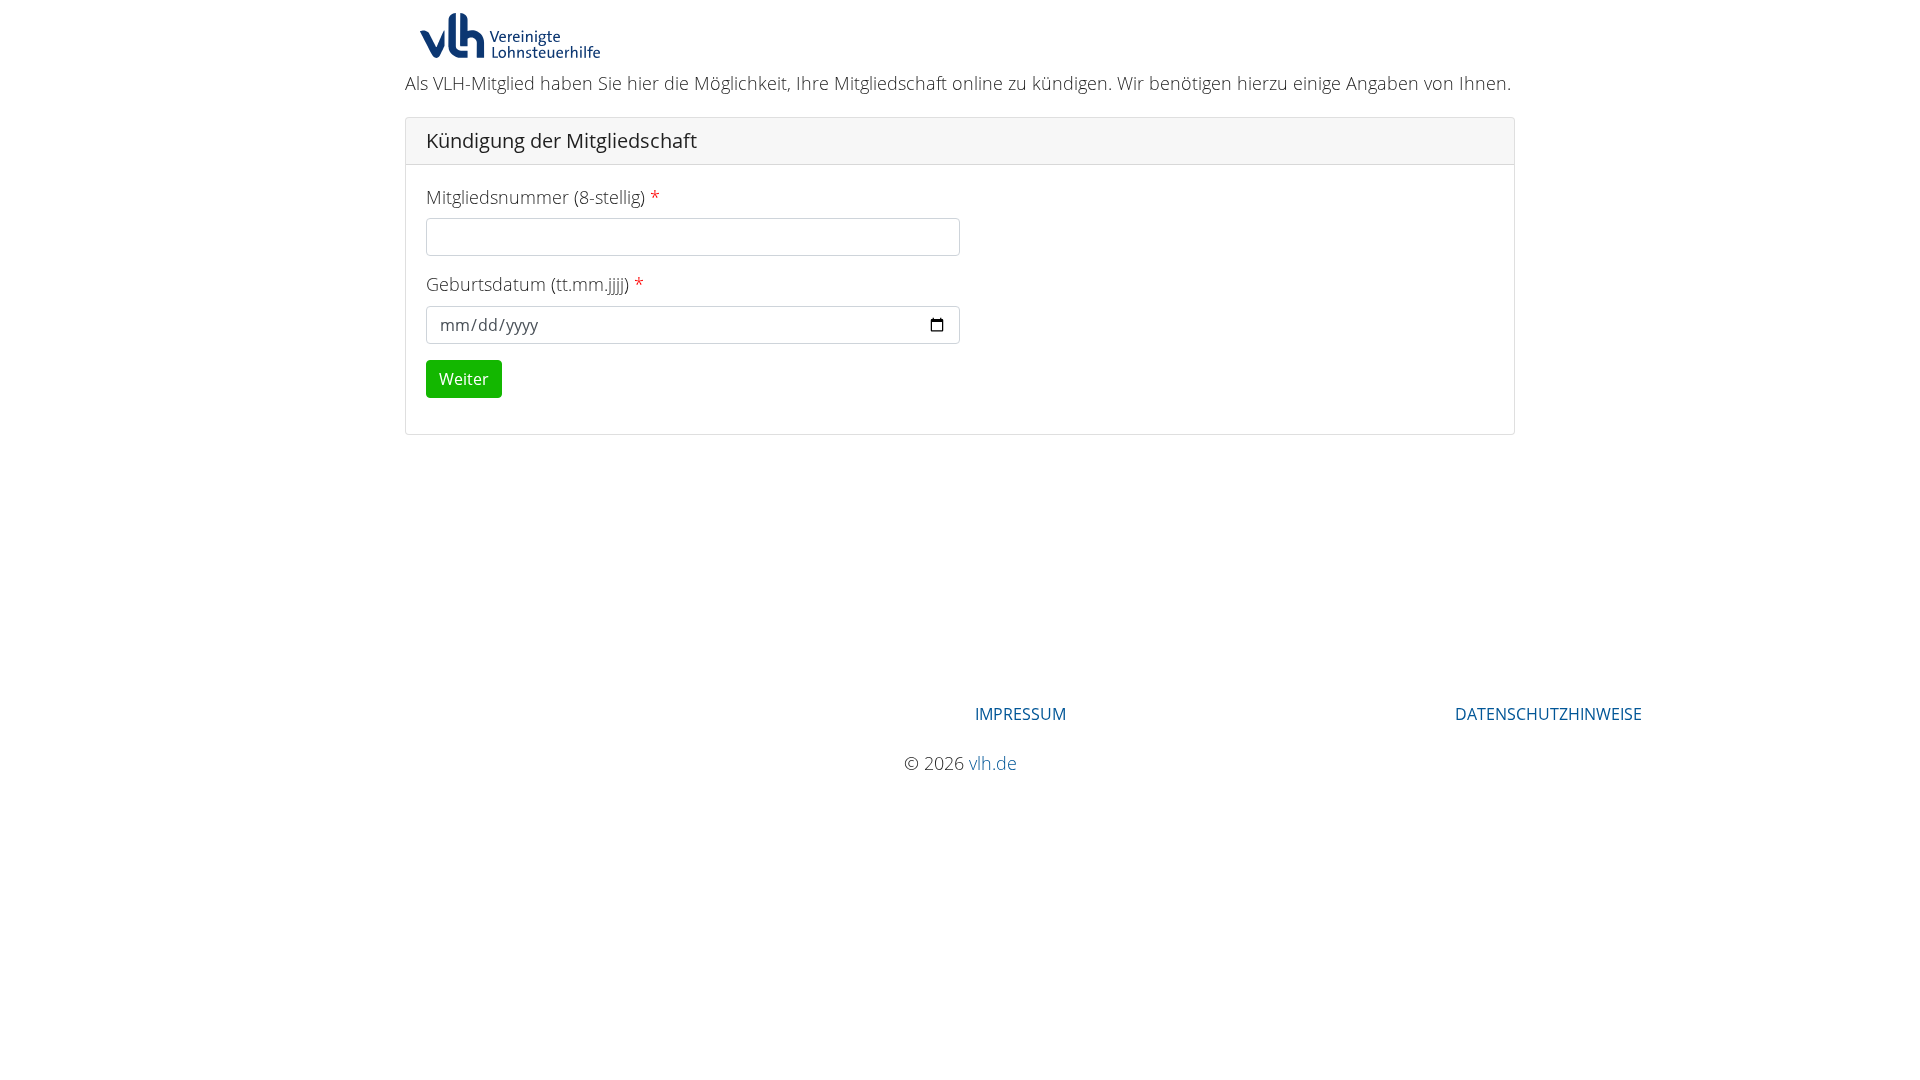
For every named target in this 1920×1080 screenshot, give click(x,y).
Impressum (1020, 714)
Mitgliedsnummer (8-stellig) (535, 197)
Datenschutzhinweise (1548, 714)
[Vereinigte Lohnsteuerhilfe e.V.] (510, 35)
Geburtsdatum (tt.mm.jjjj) (527, 284)
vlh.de (993, 763)
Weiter (464, 379)
